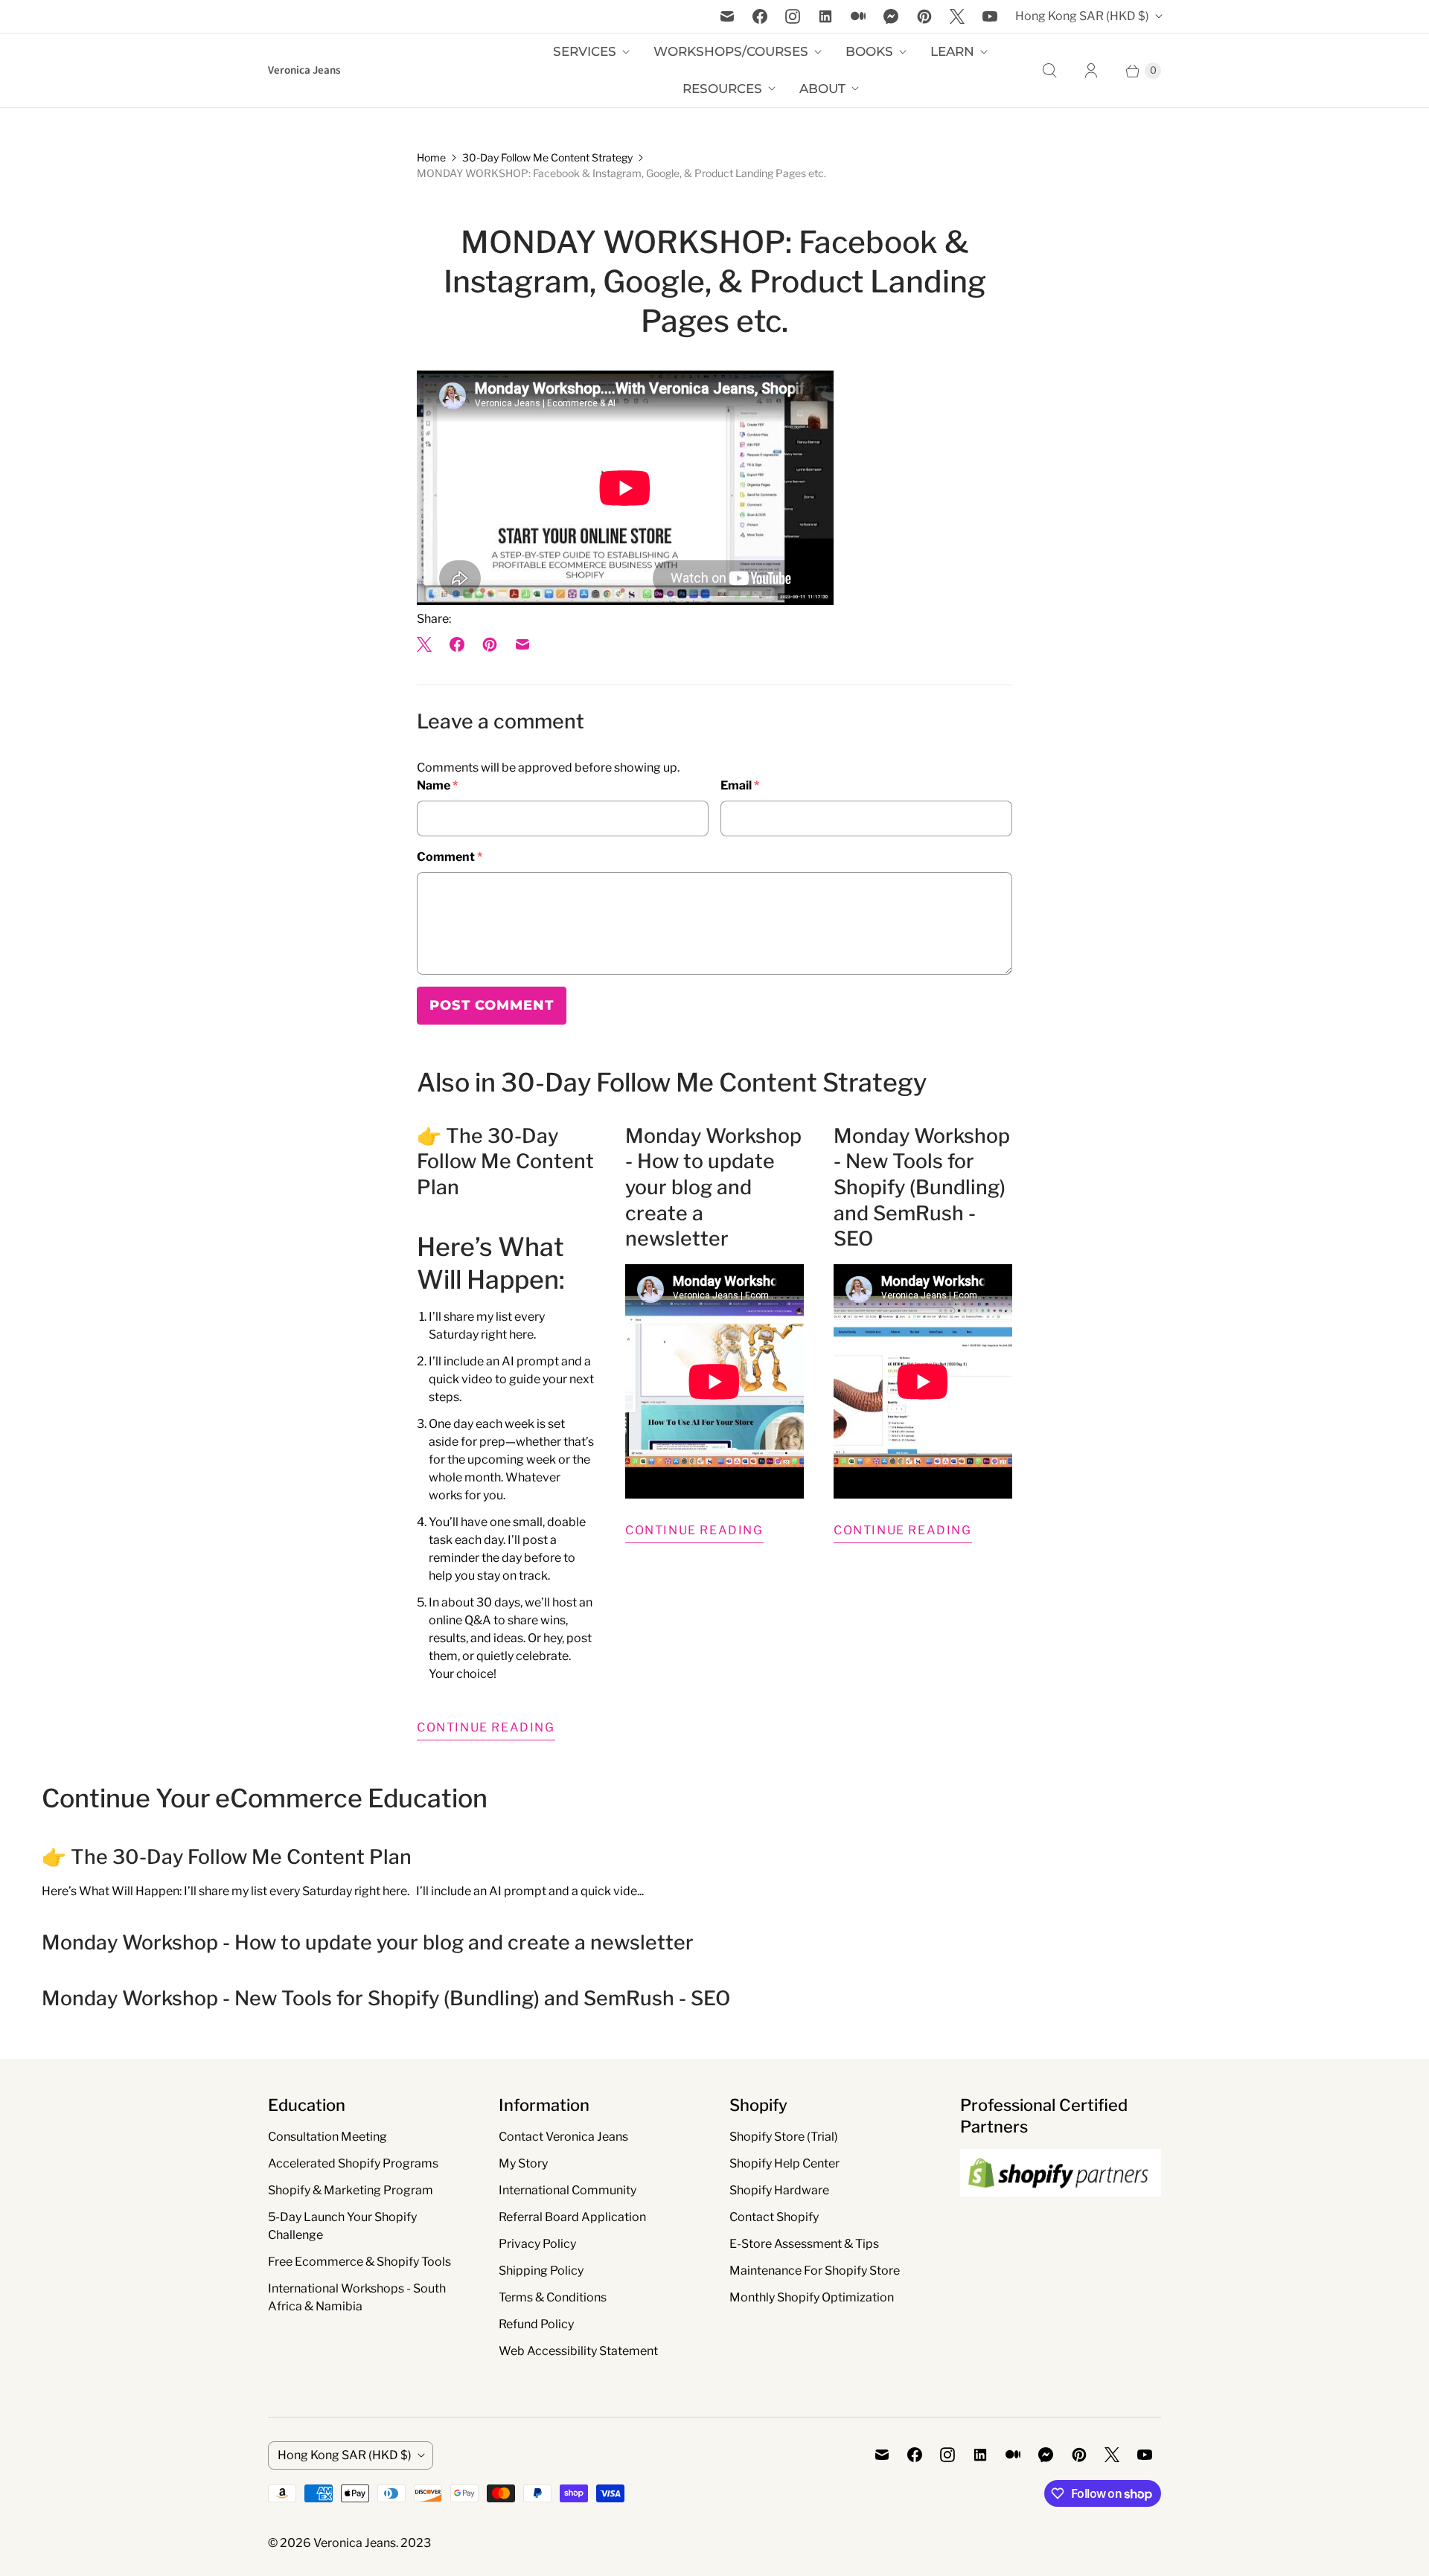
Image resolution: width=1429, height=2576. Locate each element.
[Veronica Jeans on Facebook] (760, 16)
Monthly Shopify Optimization (812, 2297)
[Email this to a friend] (522, 644)
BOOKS (869, 51)
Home (431, 157)
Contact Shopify (774, 2217)
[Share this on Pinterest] (490, 644)
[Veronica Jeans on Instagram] (793, 16)
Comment (450, 857)
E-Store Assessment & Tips (804, 2244)
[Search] (1049, 71)
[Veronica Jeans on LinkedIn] (825, 16)
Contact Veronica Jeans (563, 2137)
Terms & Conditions (553, 2297)
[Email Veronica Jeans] (727, 16)
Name (437, 785)
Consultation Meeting (327, 2137)
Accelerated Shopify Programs (353, 2163)
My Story (523, 2163)
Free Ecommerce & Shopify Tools (359, 2262)
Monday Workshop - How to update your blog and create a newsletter (713, 1188)
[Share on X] (429, 644)
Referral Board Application (572, 2217)
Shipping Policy (541, 2271)
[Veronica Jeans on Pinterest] (924, 16)
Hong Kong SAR (1082, 16)
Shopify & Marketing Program (351, 2190)
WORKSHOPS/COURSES (731, 51)
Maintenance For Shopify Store (815, 2271)
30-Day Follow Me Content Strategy (547, 157)
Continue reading (486, 1727)
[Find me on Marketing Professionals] (1061, 2211)
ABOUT (822, 89)
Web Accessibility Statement (578, 2351)
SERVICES (585, 51)
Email (740, 785)
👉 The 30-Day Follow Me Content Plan (505, 1162)
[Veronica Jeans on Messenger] (891, 16)
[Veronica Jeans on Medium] (858, 16)
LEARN (952, 51)
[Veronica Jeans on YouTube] (990, 16)
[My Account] (1091, 71)
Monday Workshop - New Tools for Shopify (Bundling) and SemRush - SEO (922, 1188)
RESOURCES (722, 89)
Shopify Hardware (779, 2190)
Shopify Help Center (784, 2163)
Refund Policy (536, 2324)
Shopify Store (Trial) (784, 2137)
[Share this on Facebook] (457, 644)
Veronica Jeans (355, 2543)
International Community (568, 2190)
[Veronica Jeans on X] (957, 16)
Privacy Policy (537, 2244)
